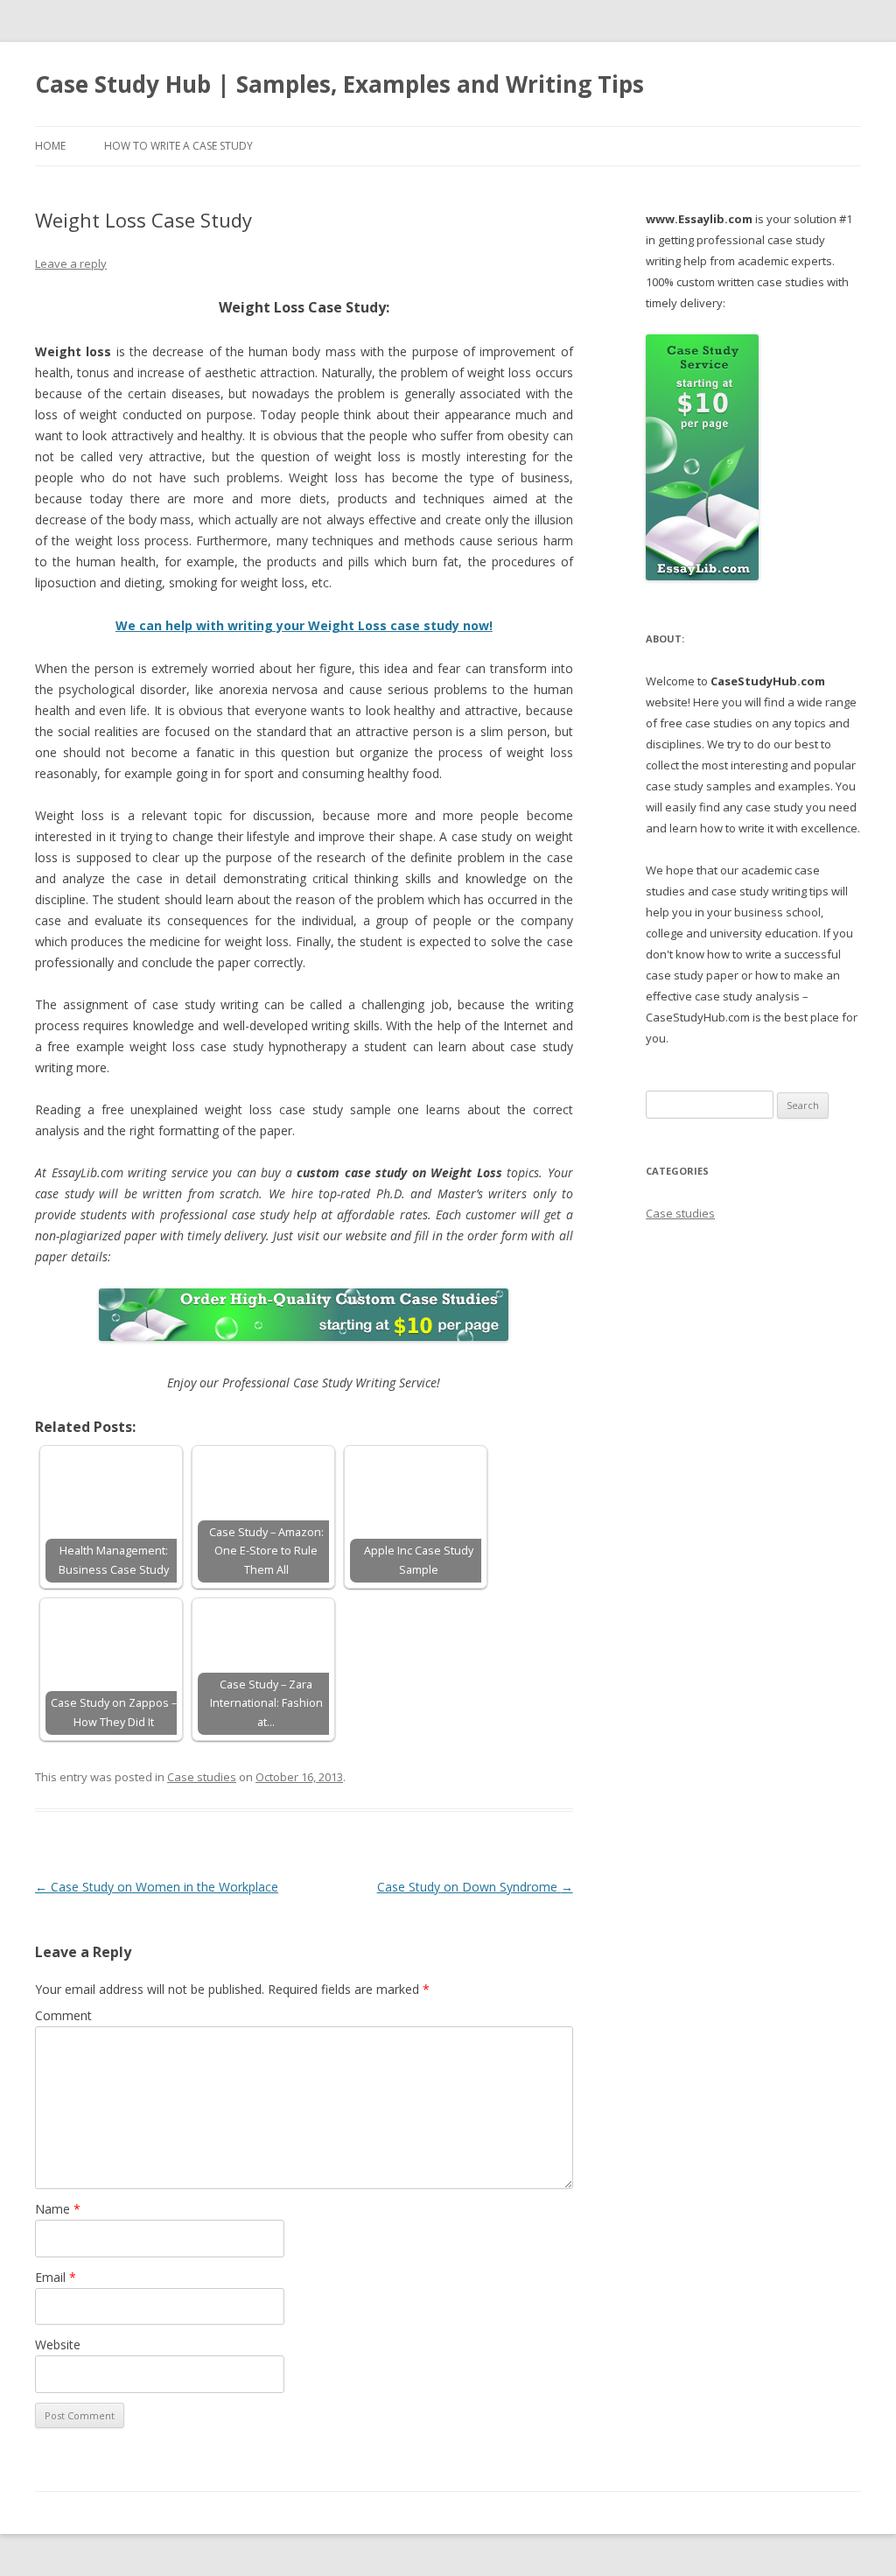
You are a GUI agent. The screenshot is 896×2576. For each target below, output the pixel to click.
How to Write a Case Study (178, 146)
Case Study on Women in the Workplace (157, 1887)
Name (58, 2209)
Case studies (202, 1777)
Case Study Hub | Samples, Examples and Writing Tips (339, 84)
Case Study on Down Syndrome (475, 1887)
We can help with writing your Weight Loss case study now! (304, 625)
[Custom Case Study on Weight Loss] (304, 1315)
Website (58, 2344)
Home (50, 146)
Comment (63, 2015)
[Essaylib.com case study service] (702, 576)
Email (56, 2277)
